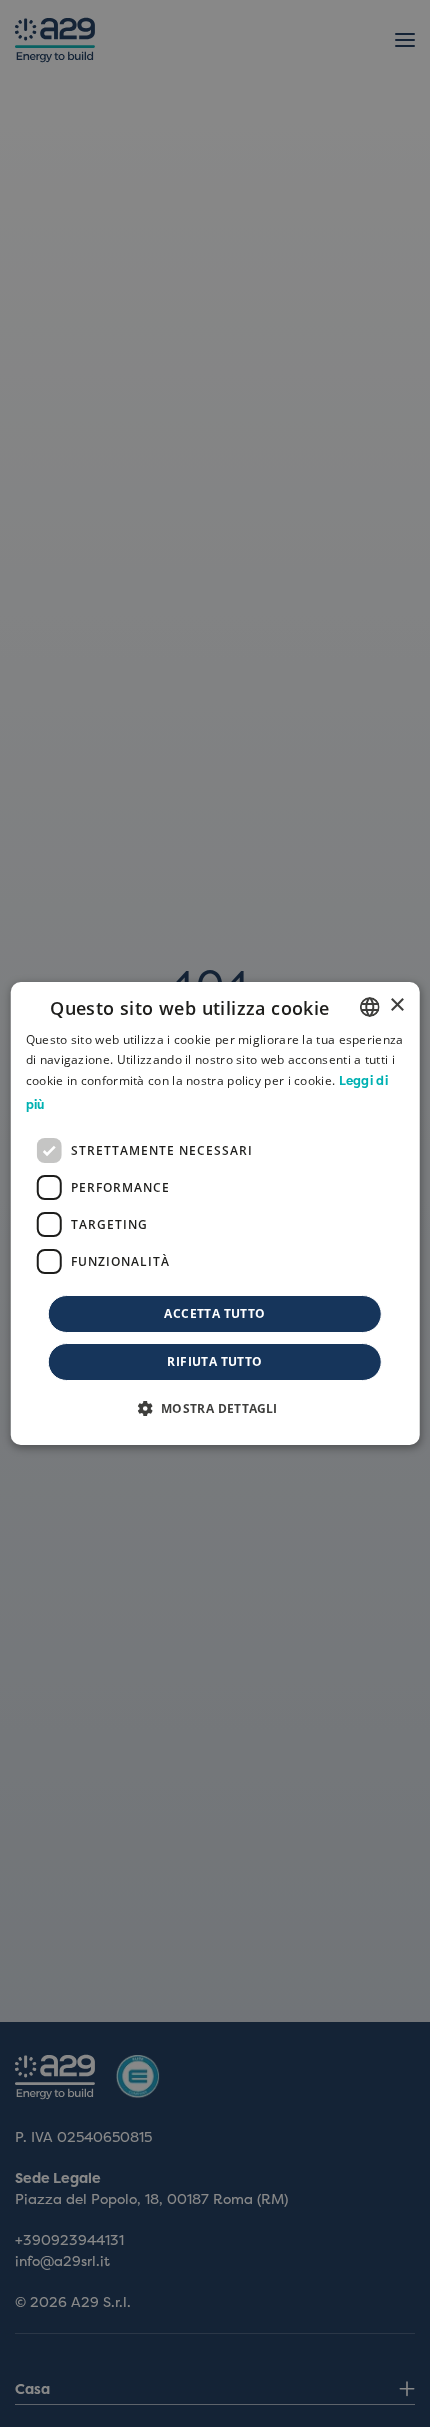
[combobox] (369, 1007)
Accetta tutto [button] (214, 1313)
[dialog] (215, 1214)
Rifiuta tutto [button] (214, 1361)
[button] (214, 1408)
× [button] (396, 1005)
